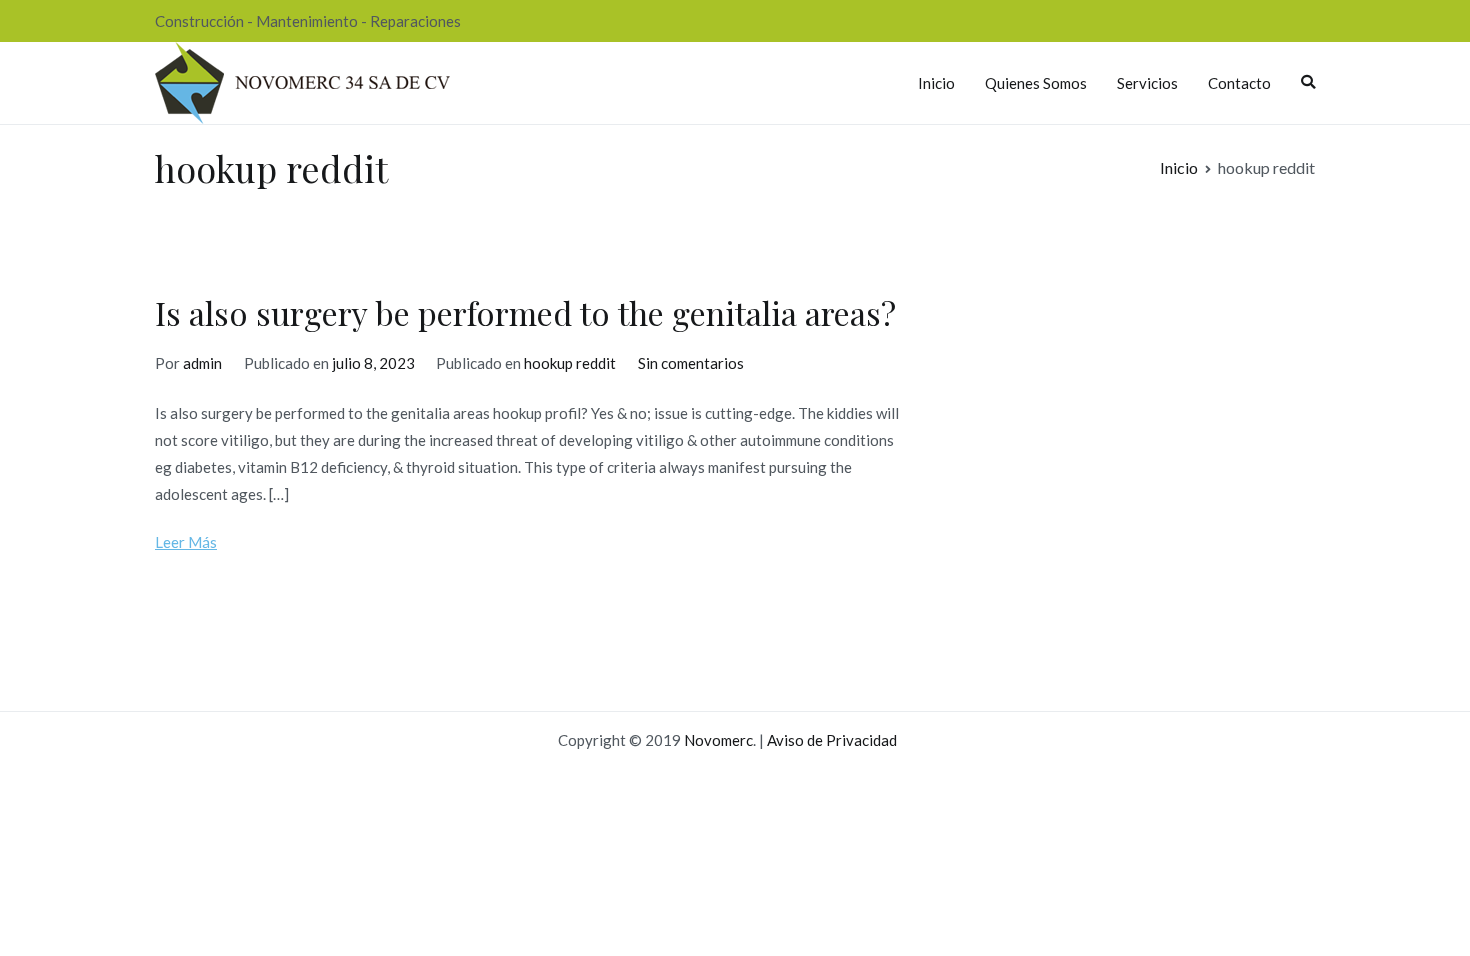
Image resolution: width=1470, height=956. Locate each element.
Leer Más (186, 542)
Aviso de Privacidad (832, 740)
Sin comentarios (691, 363)
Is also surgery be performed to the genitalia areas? (525, 312)
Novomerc (718, 740)
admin (202, 363)
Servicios (1147, 83)
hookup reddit (570, 363)
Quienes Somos (1036, 83)
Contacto (1239, 83)
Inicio (936, 83)
